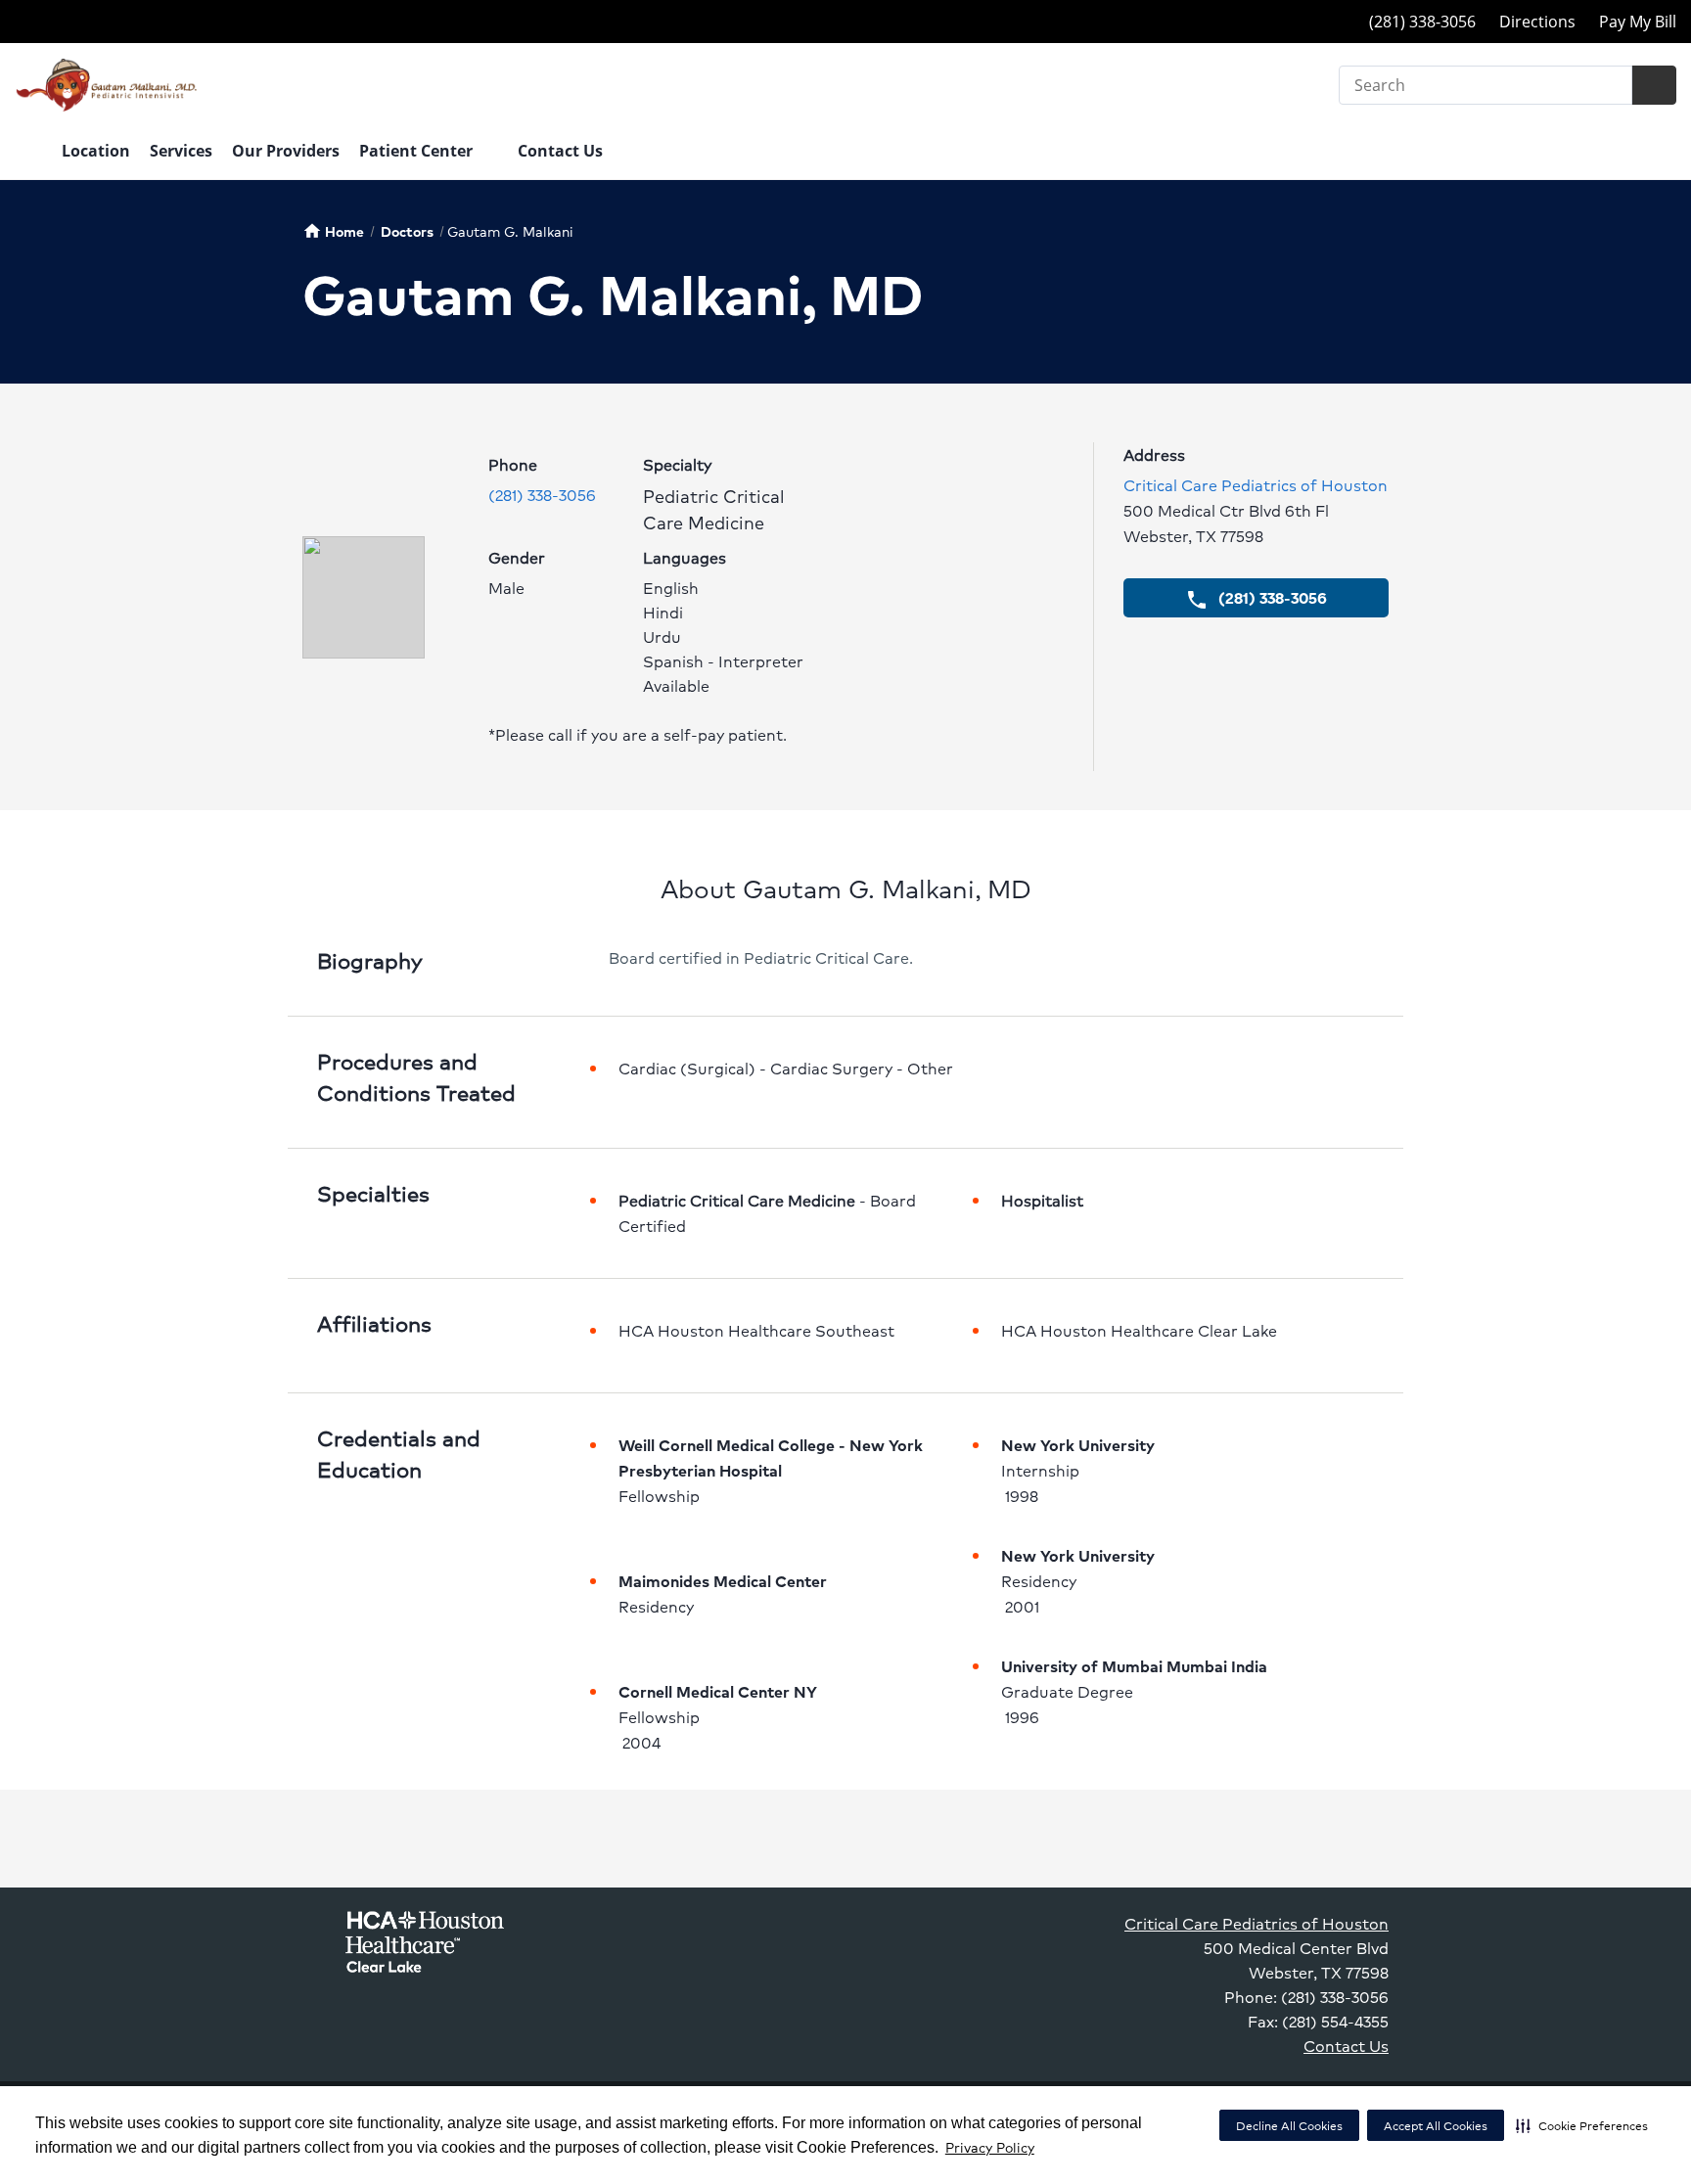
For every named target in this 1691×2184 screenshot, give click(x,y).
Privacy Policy (990, 2147)
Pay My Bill (1638, 22)
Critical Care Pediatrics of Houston (1256, 485)
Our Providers (286, 151)
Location (96, 151)
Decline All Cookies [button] (1289, 2126)
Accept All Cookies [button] (1436, 2126)
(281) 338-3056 (542, 495)
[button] (1582, 2125)
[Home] (28, 153)
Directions (1537, 22)
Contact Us (560, 151)
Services (181, 151)
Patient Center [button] (418, 151)
